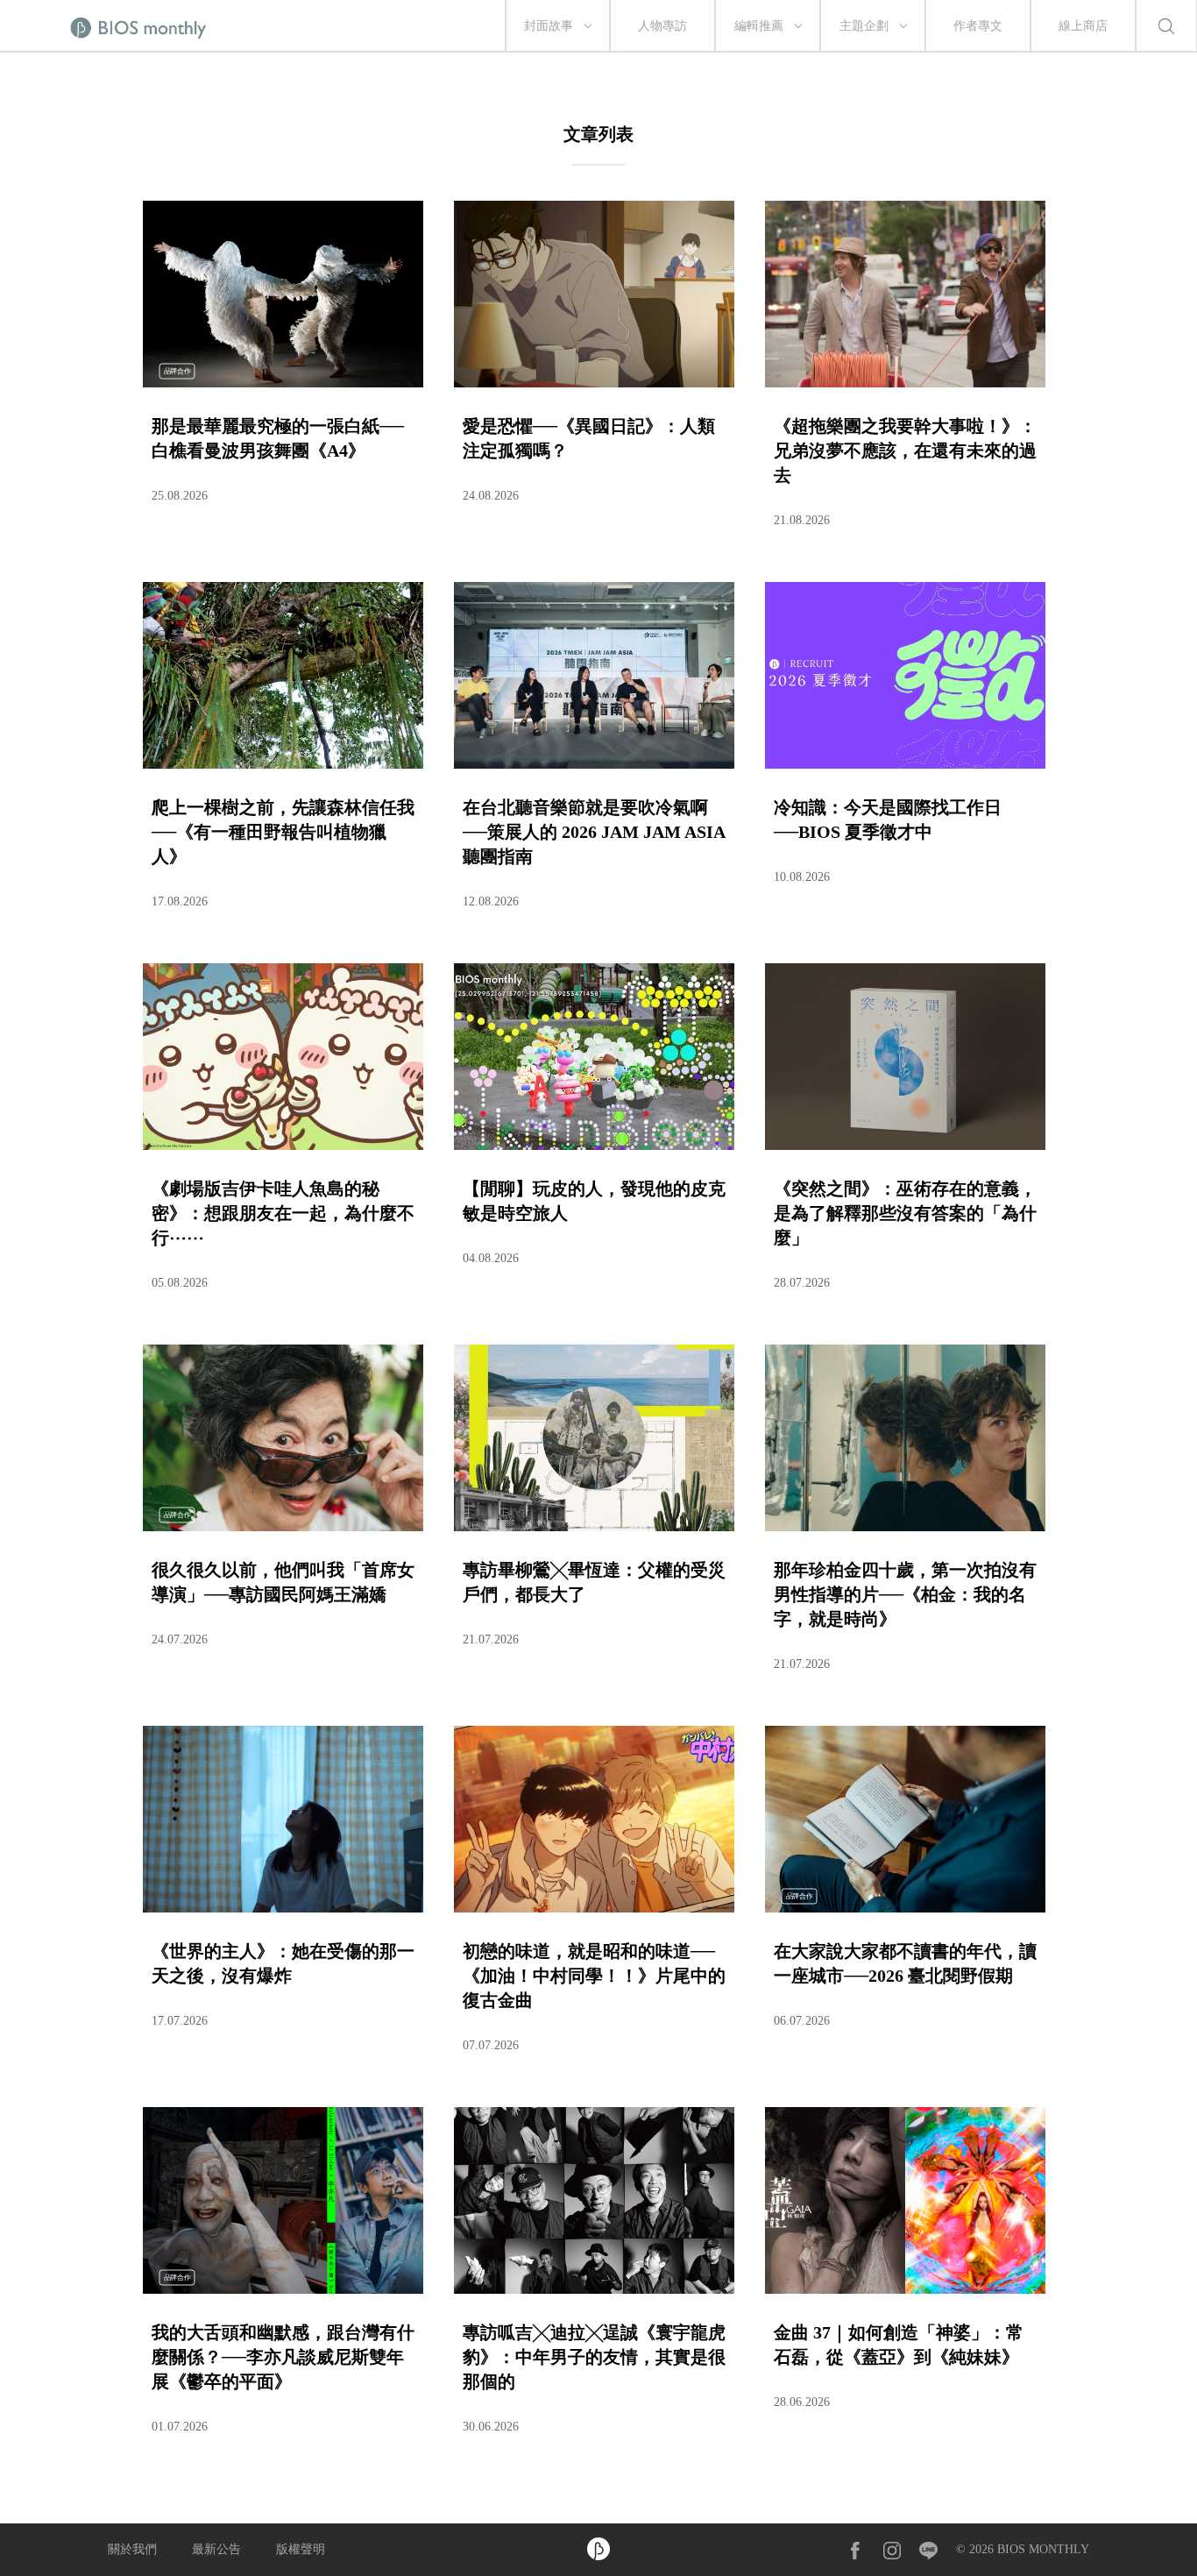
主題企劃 (864, 26)
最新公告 (216, 2549)
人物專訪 (662, 26)
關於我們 (132, 2549)
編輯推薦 (759, 26)
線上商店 (1083, 26)
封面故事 (549, 26)
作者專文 (978, 26)
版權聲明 (301, 2549)
